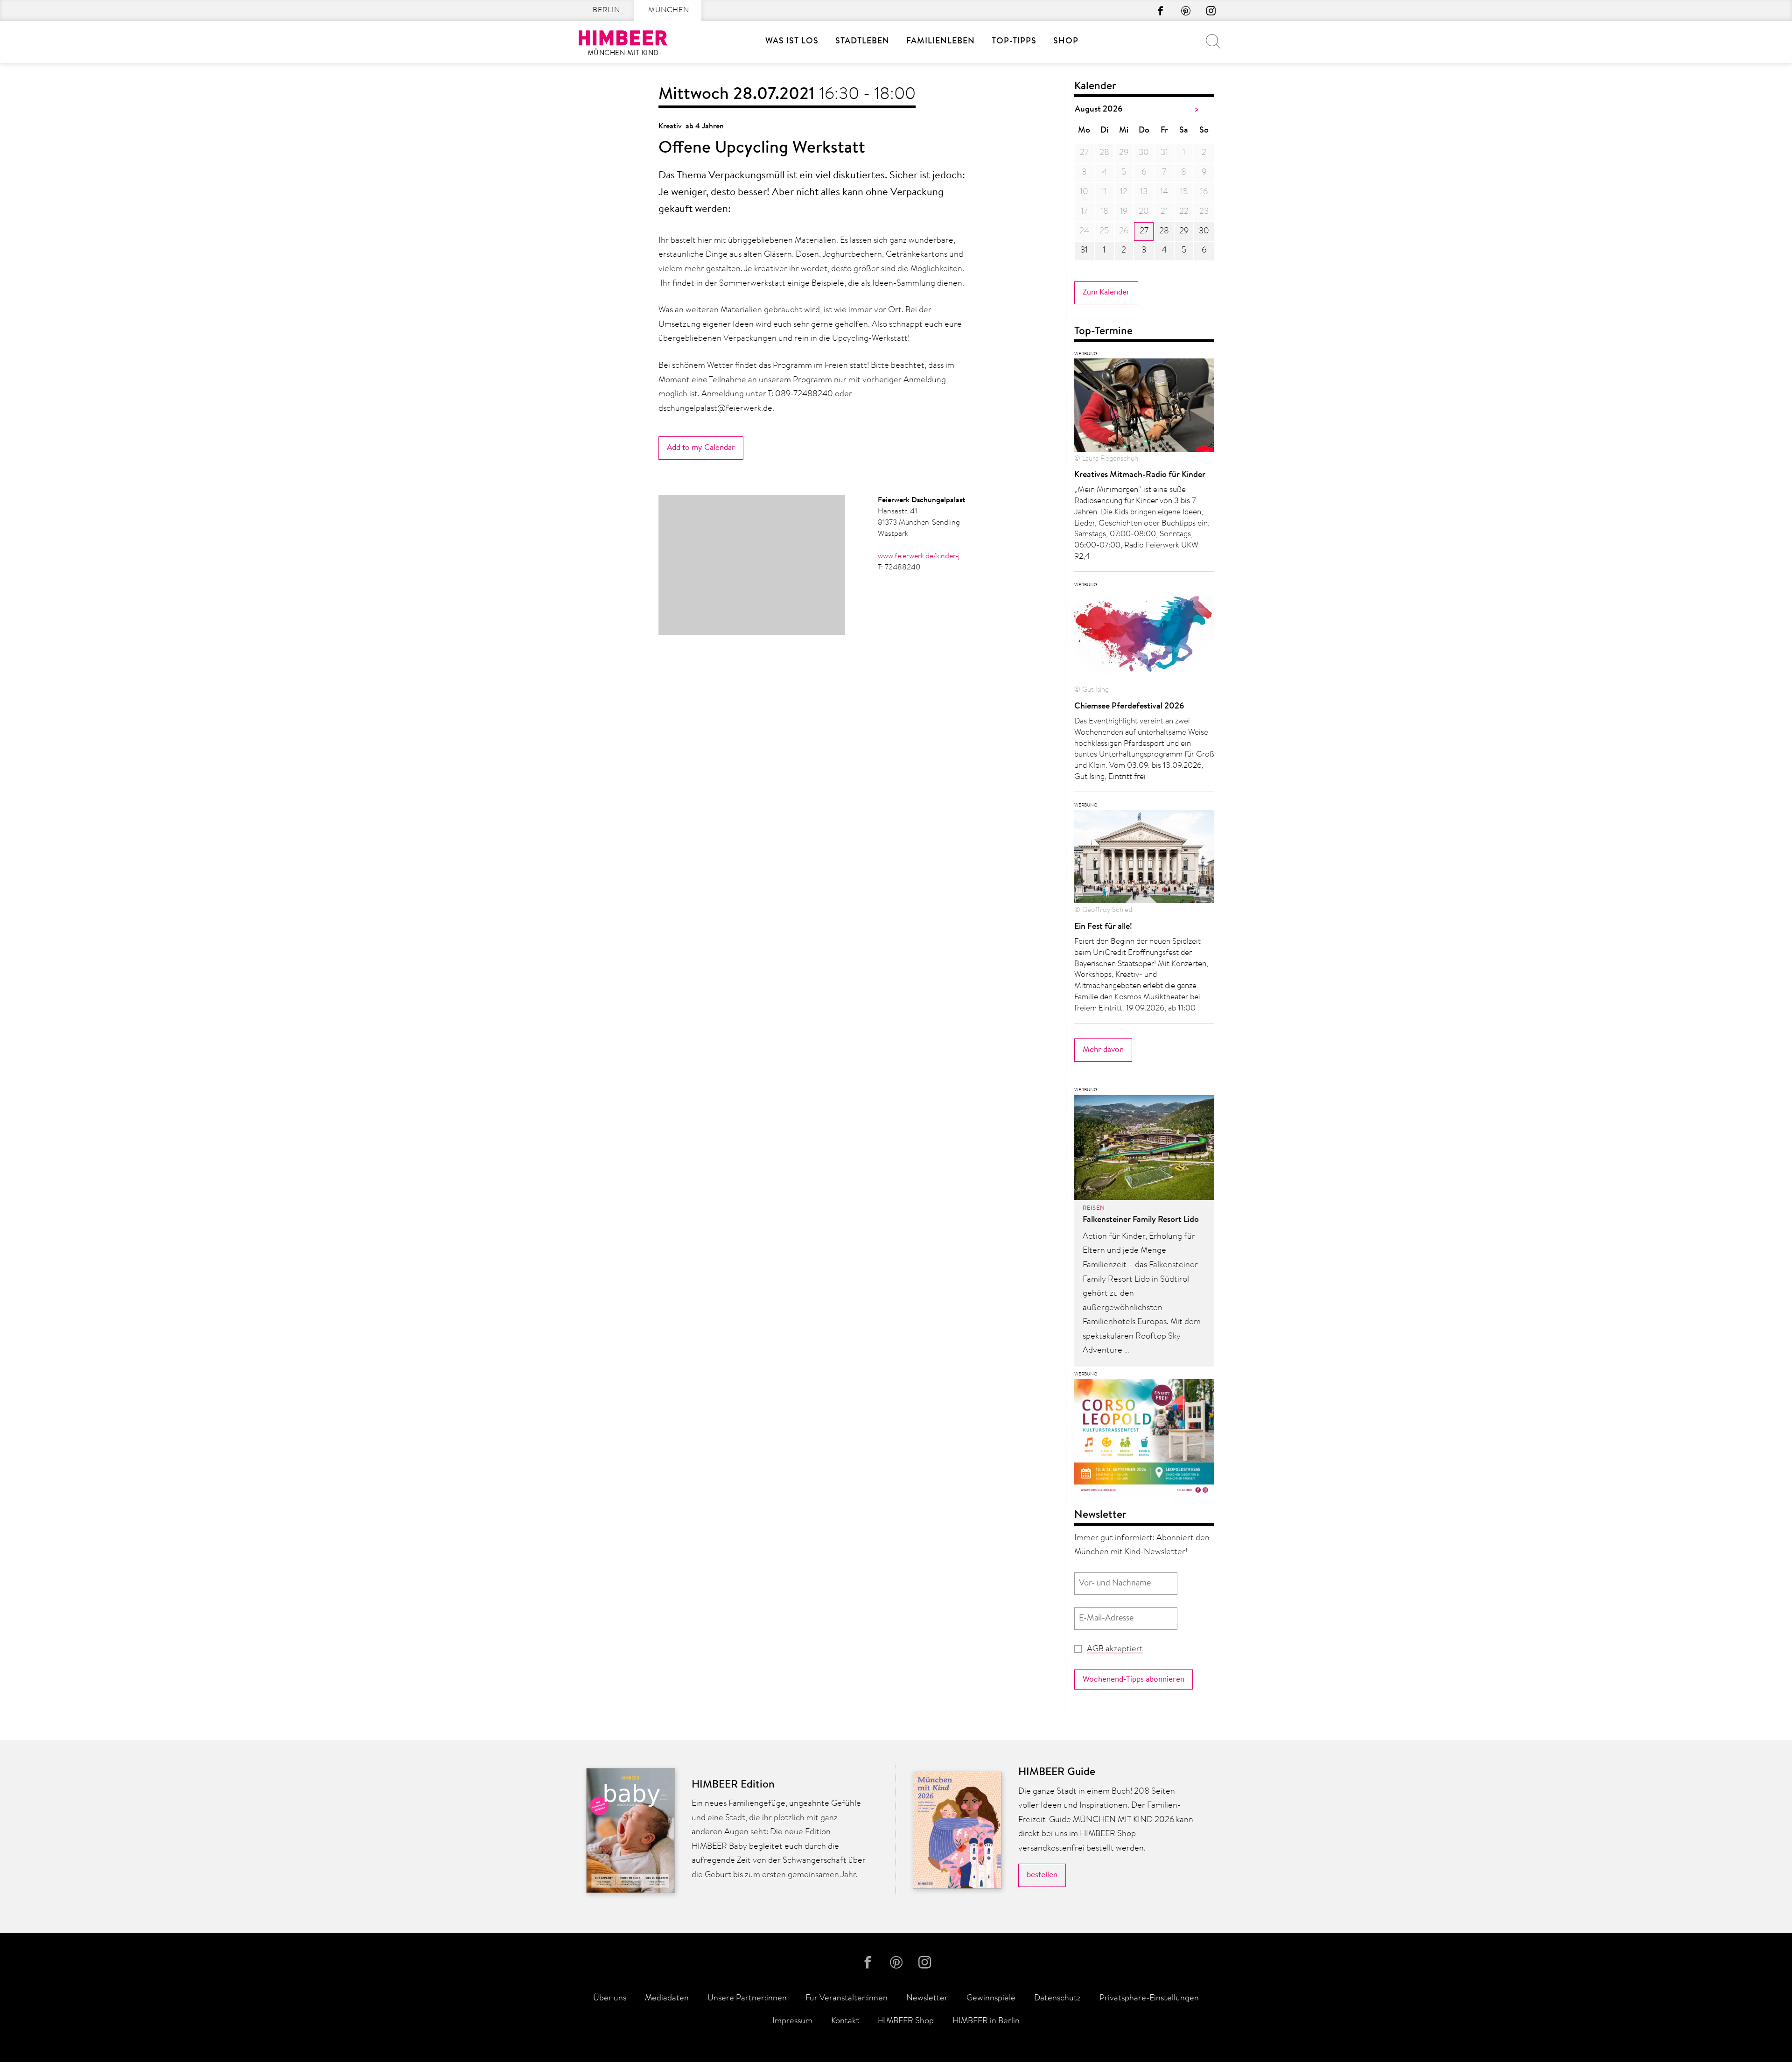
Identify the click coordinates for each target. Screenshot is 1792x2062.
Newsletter (927, 1999)
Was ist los (792, 42)
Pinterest (1186, 11)
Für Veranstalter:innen (847, 1999)
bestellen (1042, 1875)
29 (1184, 231)
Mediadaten (667, 1999)
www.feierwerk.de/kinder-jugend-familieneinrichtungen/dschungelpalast (922, 556)
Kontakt (845, 2021)
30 (1204, 231)
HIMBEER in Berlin (986, 2021)
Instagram (1211, 11)
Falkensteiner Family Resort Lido (1141, 1220)
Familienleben (941, 42)
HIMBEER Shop (906, 2021)
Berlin (606, 10)
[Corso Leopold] (1144, 1440)
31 (1084, 251)
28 (1164, 231)
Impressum (792, 2021)
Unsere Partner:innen (747, 1999)
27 (1144, 231)
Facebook (1161, 11)
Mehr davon (1103, 1050)
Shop (1066, 42)
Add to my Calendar (701, 448)
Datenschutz (1057, 1999)
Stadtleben (862, 42)
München (669, 10)
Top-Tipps (1014, 42)
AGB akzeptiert (1115, 1649)
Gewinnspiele (991, 1999)
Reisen (1094, 1208)
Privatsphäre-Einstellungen (1149, 1999)
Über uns (610, 1999)
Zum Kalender (1106, 292)
